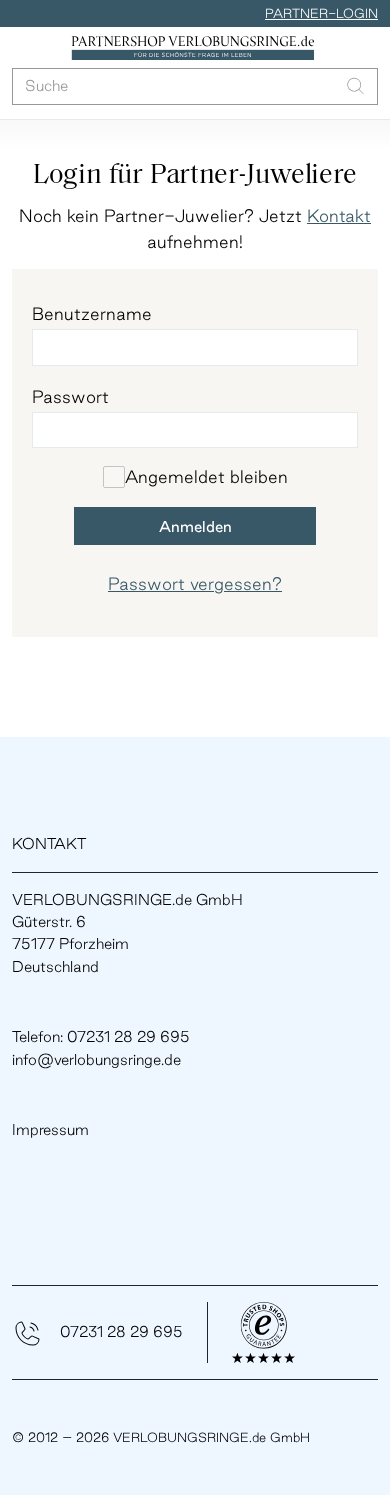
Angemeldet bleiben (206, 477)
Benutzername (92, 313)
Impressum (50, 1129)
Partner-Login (321, 13)
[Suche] (355, 86)
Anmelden (195, 526)
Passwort (70, 396)
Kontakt (339, 215)
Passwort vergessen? (195, 583)
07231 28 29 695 (121, 1331)
